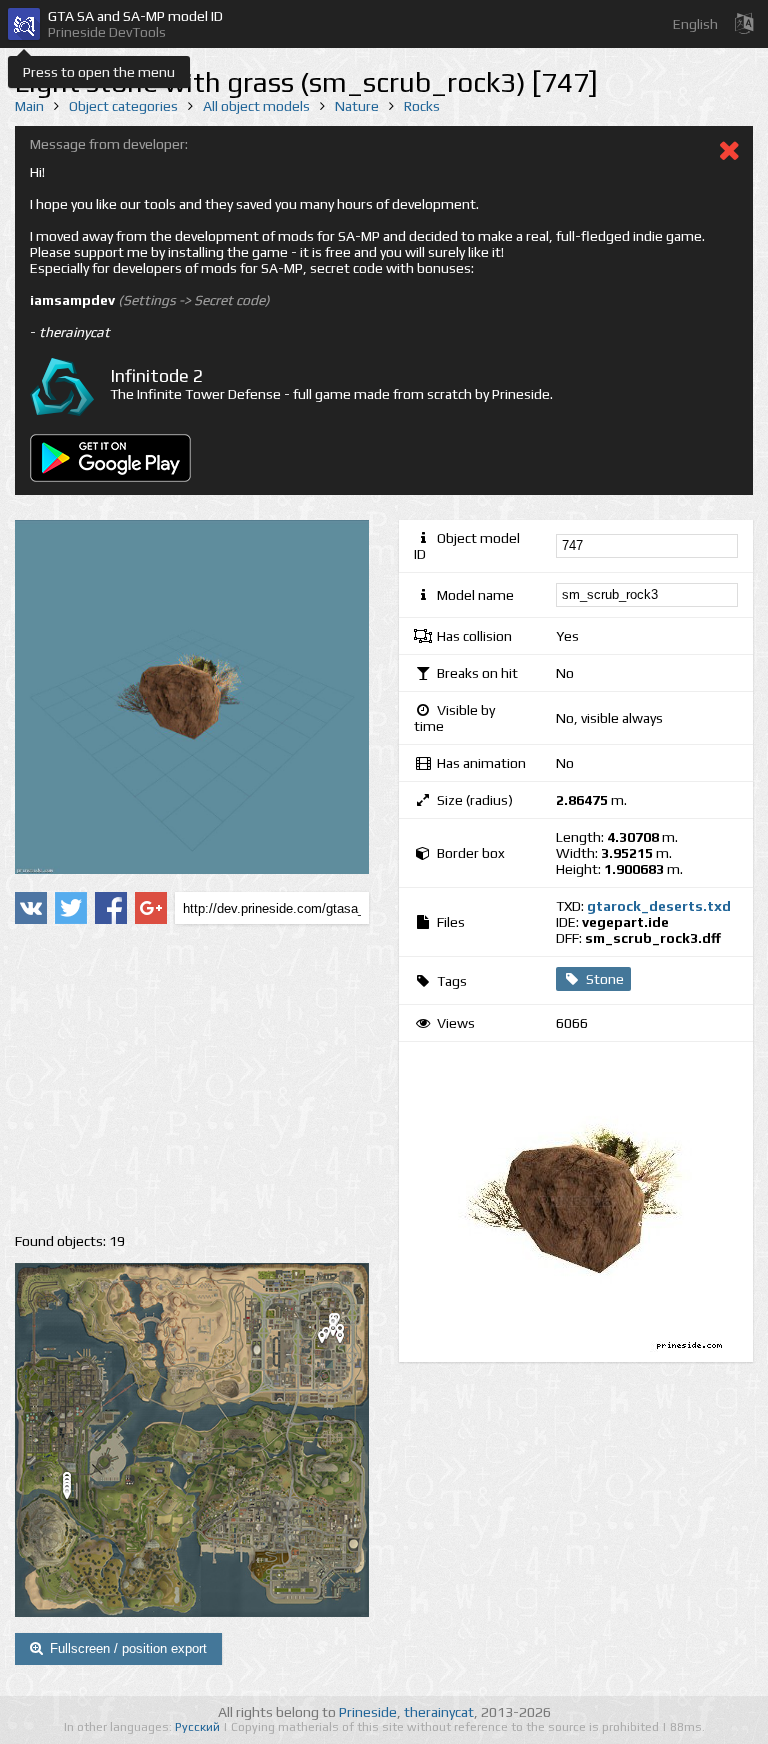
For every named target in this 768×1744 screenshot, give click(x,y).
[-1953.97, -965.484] (75, 1497)
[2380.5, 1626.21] (330, 1341)
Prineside (368, 1712)
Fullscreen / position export (128, 1648)
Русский (199, 1727)
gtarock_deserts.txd (659, 906)
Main (29, 106)
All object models (256, 106)
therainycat (439, 1712)
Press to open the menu (99, 72)
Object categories (123, 106)
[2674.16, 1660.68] (348, 1341)
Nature (357, 106)
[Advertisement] (192, 1079)
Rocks (422, 106)
